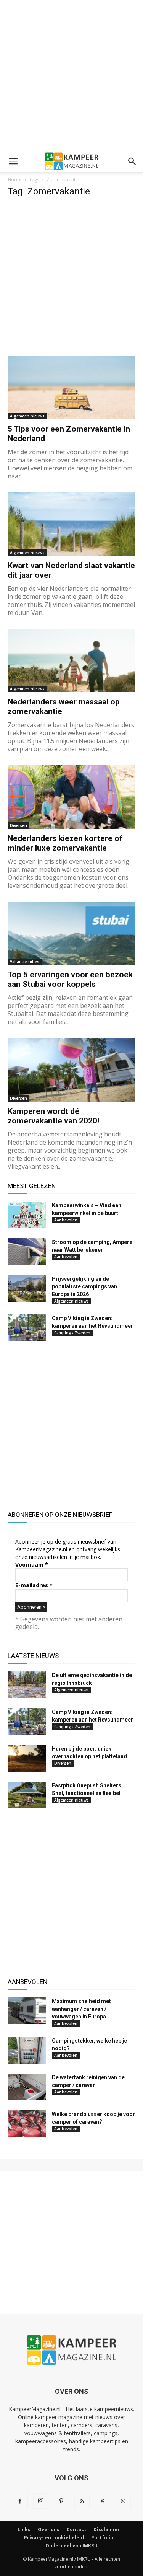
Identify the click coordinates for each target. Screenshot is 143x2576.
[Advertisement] (71, 76)
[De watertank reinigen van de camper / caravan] (27, 2087)
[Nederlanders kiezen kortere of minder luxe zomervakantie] (71, 797)
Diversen (18, 825)
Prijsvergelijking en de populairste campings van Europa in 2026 (84, 1286)
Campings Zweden (72, 1333)
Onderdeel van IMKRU (71, 2546)
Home (15, 180)
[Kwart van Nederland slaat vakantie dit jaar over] (71, 524)
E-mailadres (34, 1585)
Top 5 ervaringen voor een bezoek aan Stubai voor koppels (70, 979)
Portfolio (102, 2538)
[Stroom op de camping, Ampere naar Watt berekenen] (27, 1252)
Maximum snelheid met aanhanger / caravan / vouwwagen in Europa (81, 2009)
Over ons (49, 2530)
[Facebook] (20, 2501)
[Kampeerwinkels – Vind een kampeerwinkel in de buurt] (27, 1215)
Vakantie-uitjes (25, 962)
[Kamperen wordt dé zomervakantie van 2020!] (71, 1070)
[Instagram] (41, 2501)
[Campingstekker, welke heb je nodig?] (27, 2050)
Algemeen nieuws (27, 416)
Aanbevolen (66, 1220)
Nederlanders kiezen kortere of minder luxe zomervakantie (65, 843)
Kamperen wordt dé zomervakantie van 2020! (53, 1116)
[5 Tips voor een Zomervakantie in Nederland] (71, 388)
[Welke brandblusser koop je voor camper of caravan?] (27, 2124)
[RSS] (82, 2501)
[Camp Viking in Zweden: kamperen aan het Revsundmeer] (27, 1328)
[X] (103, 2501)
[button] (13, 161)
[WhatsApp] (123, 2501)
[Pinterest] (61, 2501)
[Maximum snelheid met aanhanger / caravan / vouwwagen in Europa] (27, 2011)
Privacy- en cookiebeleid (54, 2538)
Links (24, 2530)
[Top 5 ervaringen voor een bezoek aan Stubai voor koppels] (71, 933)
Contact (76, 2530)
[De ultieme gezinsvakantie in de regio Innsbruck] (27, 1685)
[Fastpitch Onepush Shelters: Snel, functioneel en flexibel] (27, 1795)
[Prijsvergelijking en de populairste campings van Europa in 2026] (27, 1288)
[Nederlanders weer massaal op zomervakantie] (71, 661)
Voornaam (32, 1564)
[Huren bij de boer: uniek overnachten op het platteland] (27, 1758)
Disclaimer (107, 2530)
